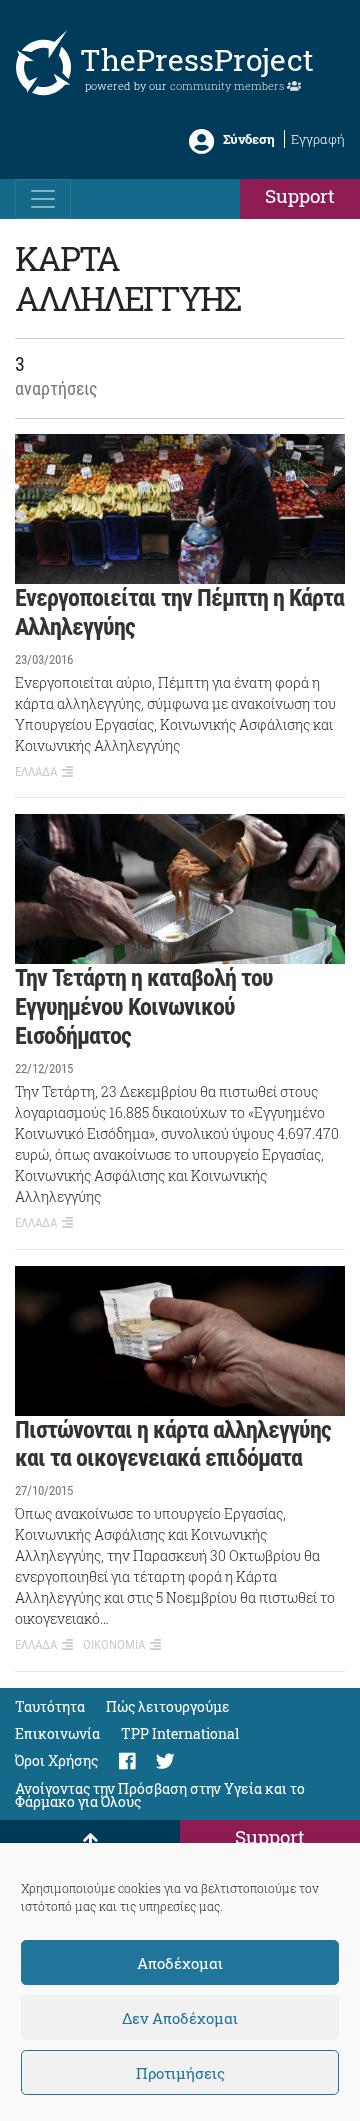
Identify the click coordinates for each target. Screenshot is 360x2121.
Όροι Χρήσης (56, 1760)
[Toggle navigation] (43, 199)
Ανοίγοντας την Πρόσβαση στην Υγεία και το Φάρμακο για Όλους (160, 1795)
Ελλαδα (36, 771)
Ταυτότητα (50, 1706)
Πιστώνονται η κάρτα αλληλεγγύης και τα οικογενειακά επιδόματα (173, 1444)
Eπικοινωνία (57, 1733)
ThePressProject (197, 59)
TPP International (180, 1733)
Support (300, 195)
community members (228, 85)
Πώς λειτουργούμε (168, 1706)
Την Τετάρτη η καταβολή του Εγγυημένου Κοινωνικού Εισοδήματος (144, 1007)
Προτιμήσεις (180, 2073)
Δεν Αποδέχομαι (180, 2018)
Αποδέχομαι (180, 1963)
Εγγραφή (318, 139)
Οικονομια (114, 1644)
